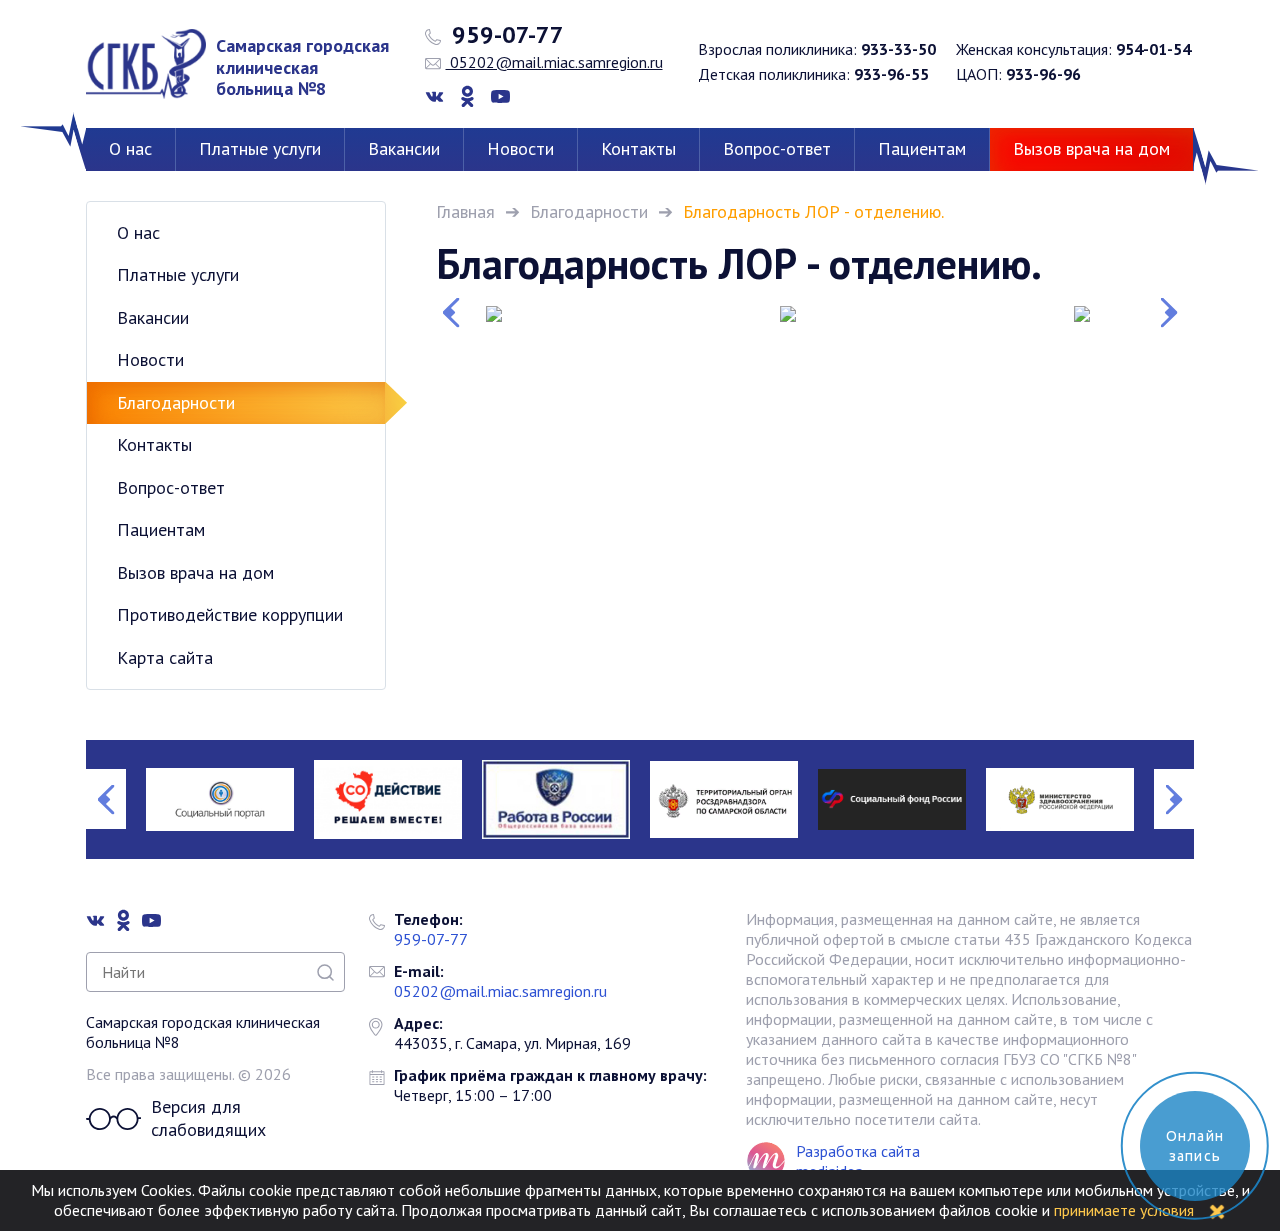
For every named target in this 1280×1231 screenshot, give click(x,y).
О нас (130, 148)
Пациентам (922, 148)
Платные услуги (260, 148)
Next (1174, 313)
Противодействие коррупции (230, 614)
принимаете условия (1124, 1210)
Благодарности (589, 211)
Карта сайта (165, 657)
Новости (520, 148)
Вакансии (404, 148)
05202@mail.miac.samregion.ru (554, 62)
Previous (456, 313)
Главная (465, 211)
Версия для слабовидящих (208, 1118)
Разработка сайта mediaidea (858, 1161)
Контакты (638, 148)
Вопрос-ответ (777, 148)
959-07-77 (505, 35)
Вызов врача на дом (1091, 148)
